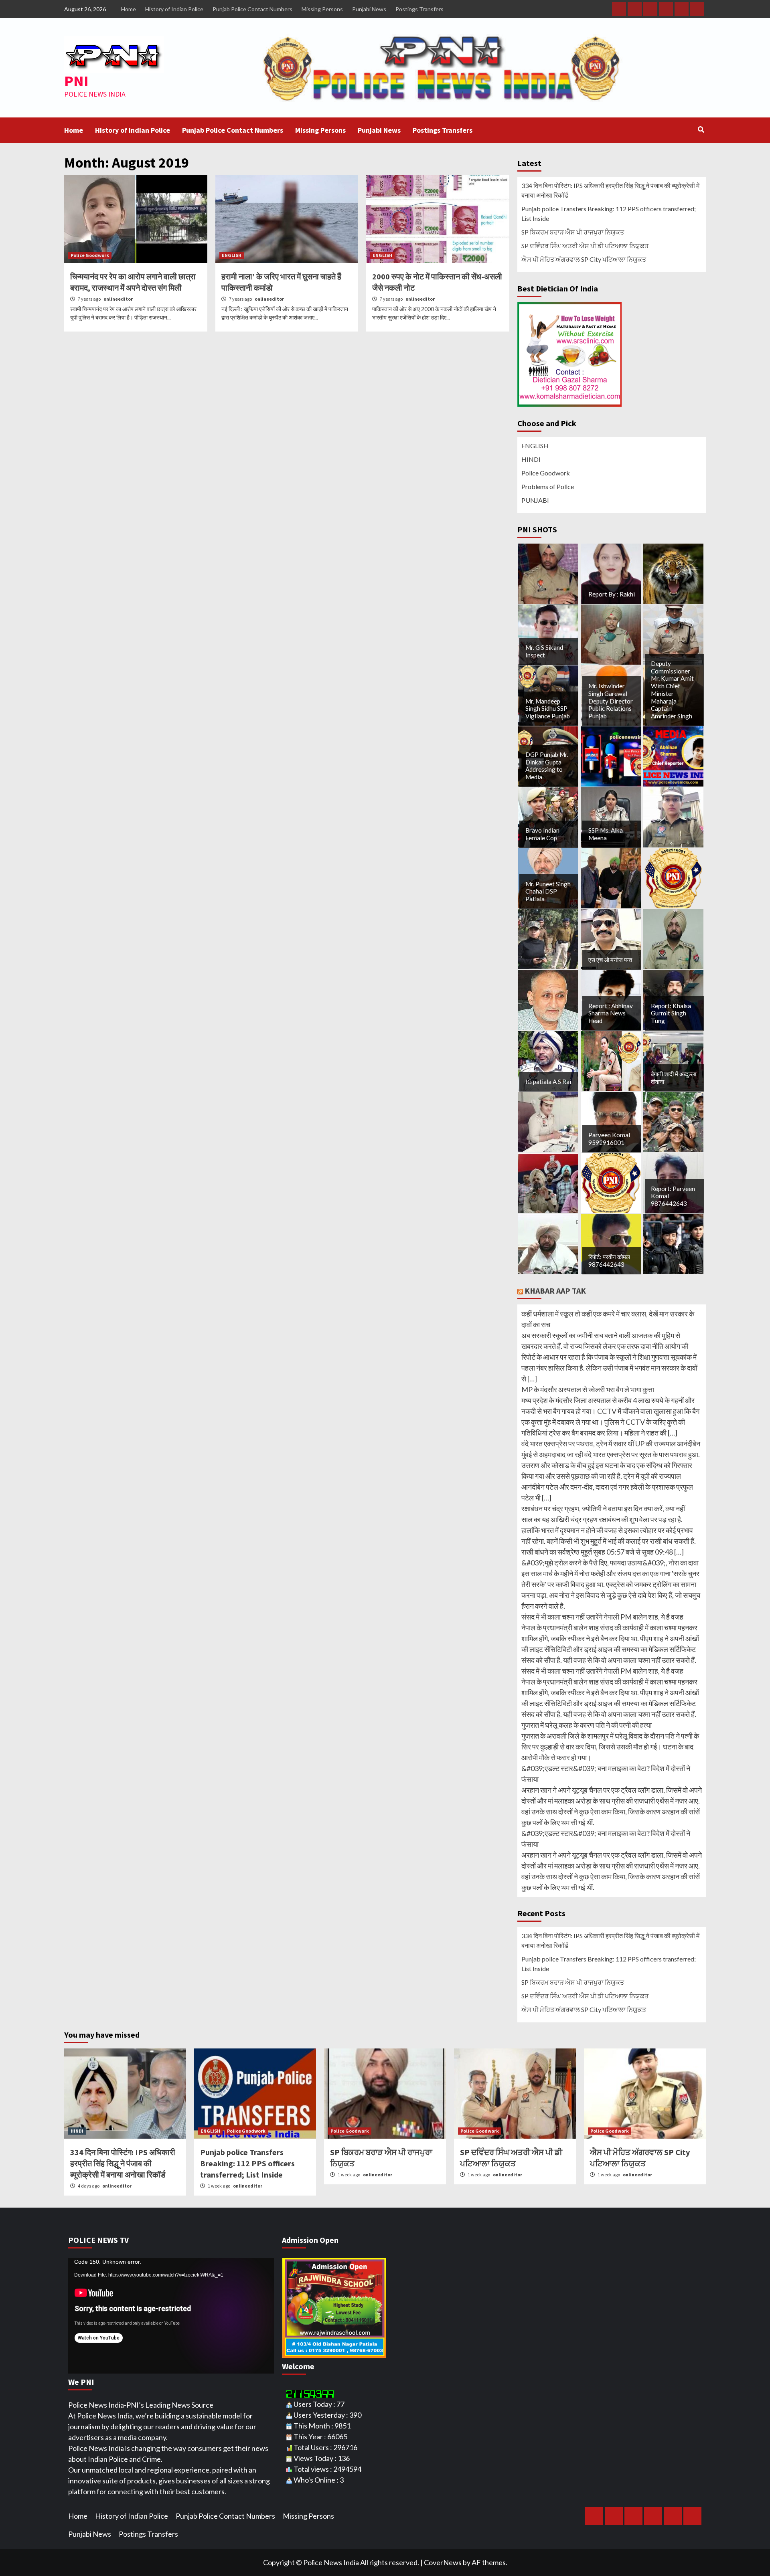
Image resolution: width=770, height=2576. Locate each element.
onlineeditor (118, 299)
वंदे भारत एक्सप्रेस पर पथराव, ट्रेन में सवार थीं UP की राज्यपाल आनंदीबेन (611, 1444)
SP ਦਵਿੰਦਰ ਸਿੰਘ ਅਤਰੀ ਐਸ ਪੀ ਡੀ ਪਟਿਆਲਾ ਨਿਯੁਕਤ (585, 246)
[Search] (701, 129)
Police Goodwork (90, 255)
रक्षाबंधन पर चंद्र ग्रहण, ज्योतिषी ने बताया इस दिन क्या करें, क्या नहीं (603, 1508)
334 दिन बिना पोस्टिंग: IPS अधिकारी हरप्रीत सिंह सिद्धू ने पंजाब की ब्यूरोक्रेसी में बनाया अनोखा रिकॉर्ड (610, 190)
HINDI (531, 459)
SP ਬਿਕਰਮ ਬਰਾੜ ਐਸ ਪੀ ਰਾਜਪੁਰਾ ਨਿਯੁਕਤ (573, 232)
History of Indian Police (174, 9)
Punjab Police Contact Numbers (252, 9)
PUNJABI (535, 500)
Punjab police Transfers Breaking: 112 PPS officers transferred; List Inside (609, 213)
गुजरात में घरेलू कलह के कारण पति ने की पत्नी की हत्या (587, 1725)
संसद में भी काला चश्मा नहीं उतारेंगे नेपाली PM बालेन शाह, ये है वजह (602, 1617)
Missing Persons (322, 9)
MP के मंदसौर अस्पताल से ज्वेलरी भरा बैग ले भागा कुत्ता (588, 1389)
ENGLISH (232, 255)
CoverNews (443, 2562)
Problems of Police (548, 486)
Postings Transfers (419, 9)
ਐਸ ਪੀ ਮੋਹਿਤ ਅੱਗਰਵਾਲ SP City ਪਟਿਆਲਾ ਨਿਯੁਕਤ (584, 259)
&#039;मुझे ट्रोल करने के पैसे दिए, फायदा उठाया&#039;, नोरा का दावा (610, 1563)
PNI (76, 81)
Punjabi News (369, 9)
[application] (171, 2316)
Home (129, 9)
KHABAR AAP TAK (555, 1291)
